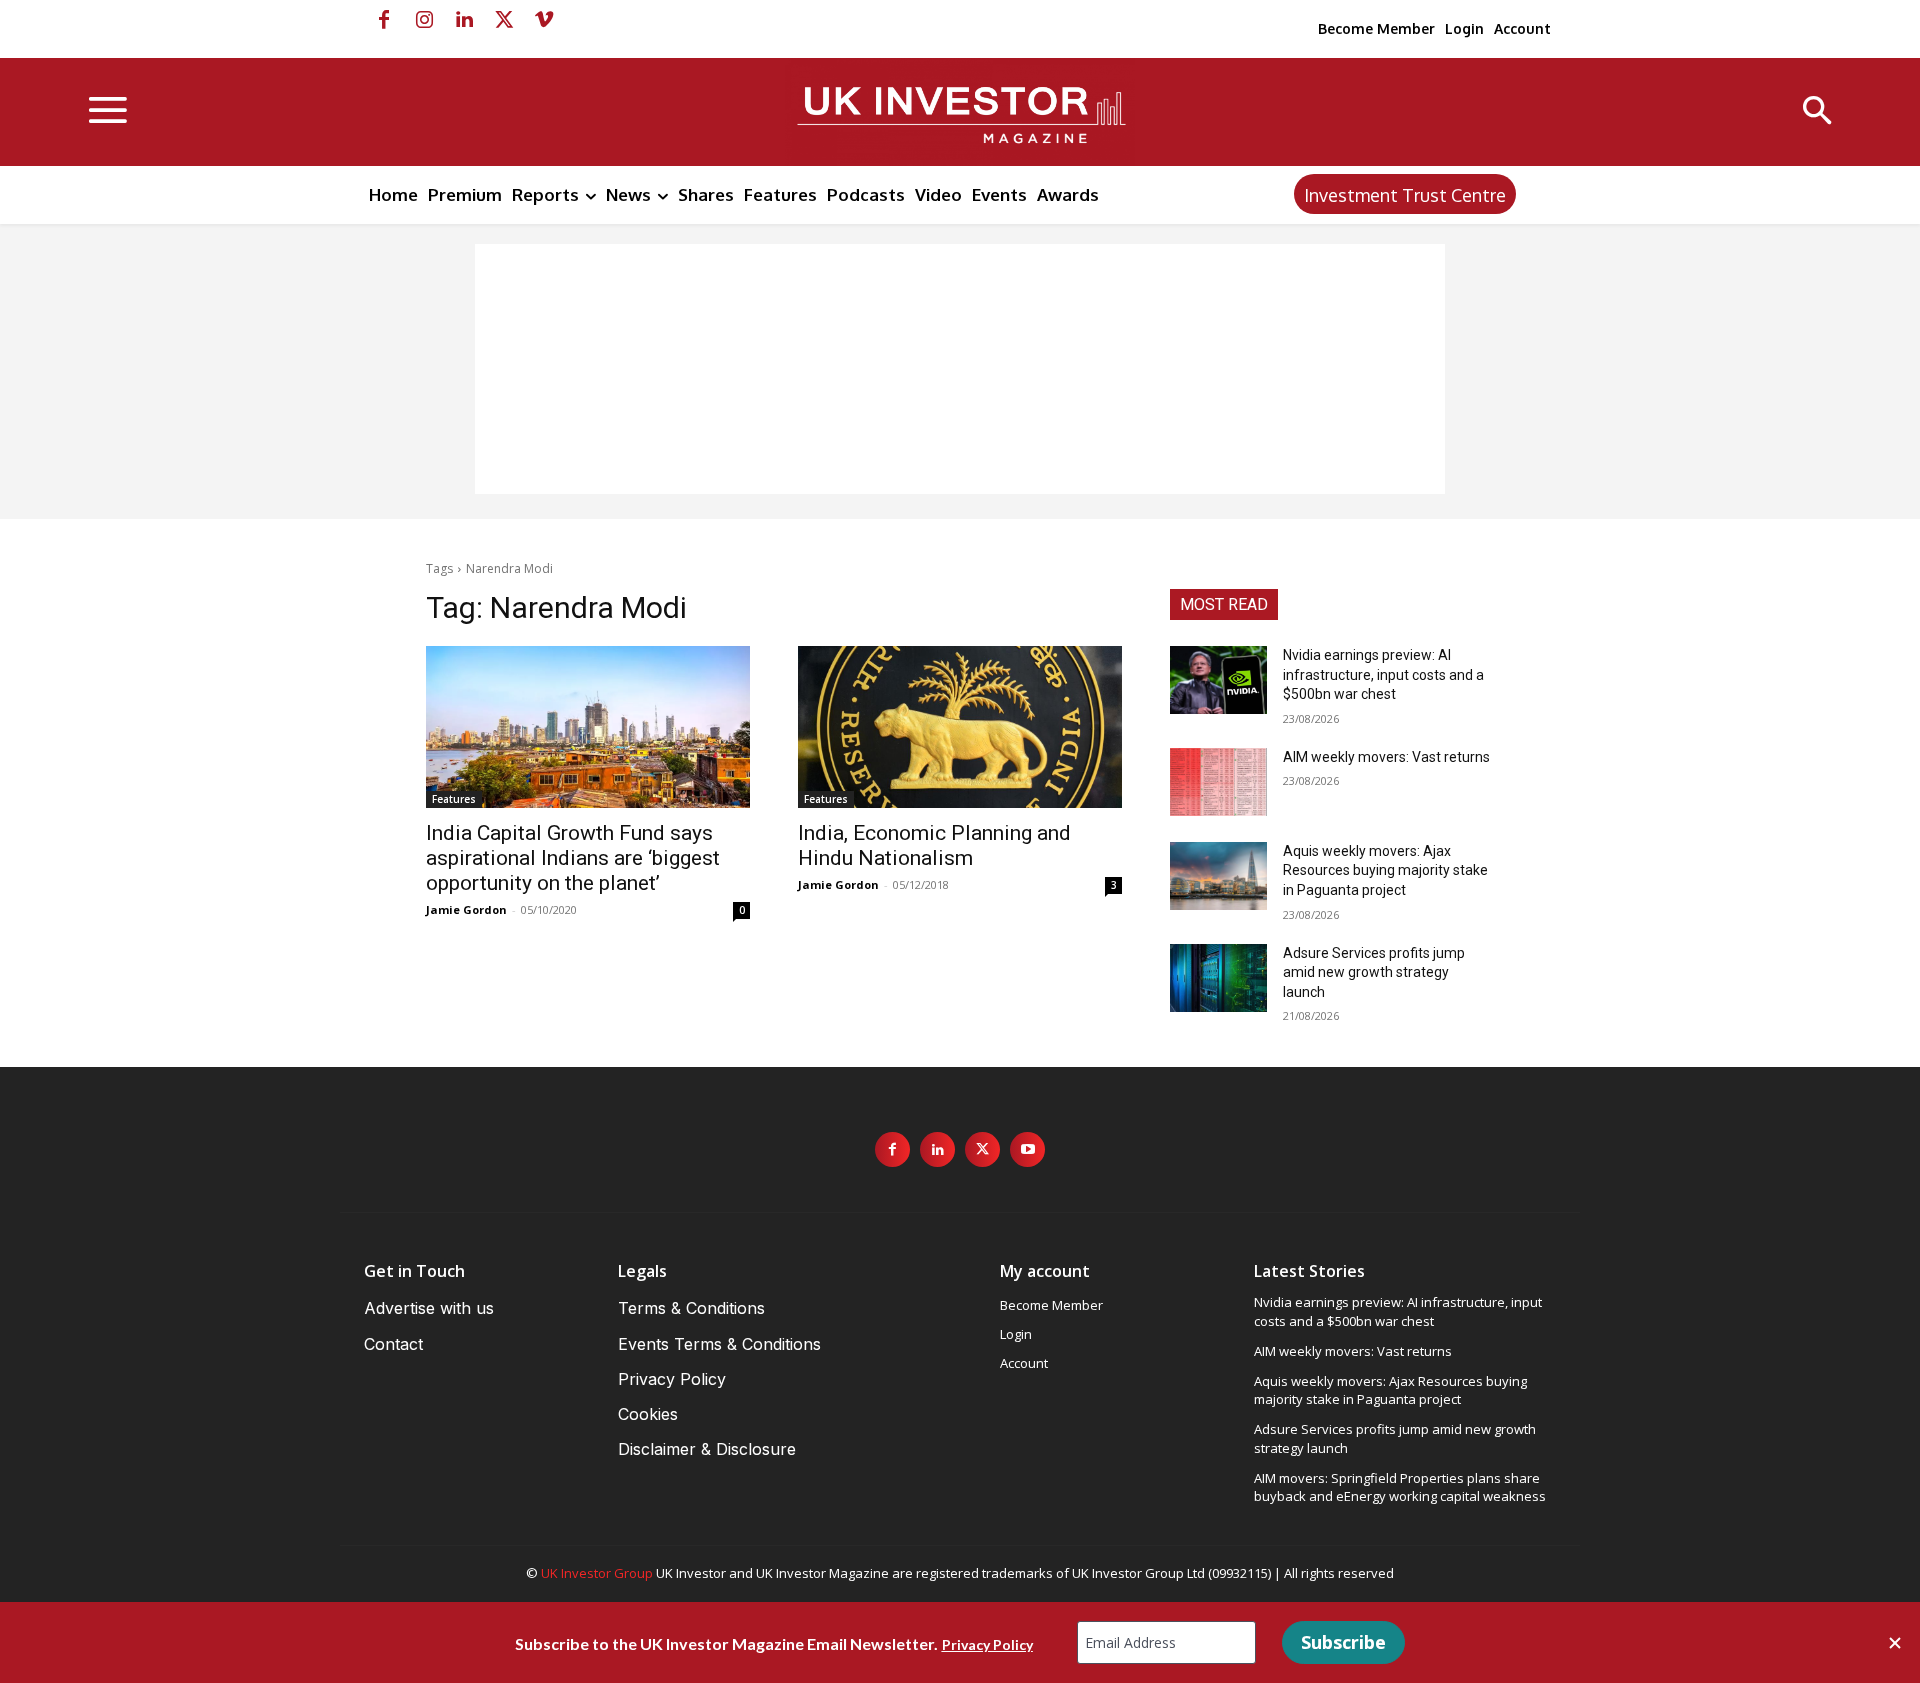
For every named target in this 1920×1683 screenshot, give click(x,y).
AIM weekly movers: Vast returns (1386, 757)
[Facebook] (384, 20)
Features (454, 799)
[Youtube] (1027, 1149)
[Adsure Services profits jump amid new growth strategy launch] (1218, 978)
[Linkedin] (464, 20)
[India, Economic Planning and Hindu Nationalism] (960, 727)
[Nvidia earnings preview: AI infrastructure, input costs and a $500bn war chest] (1218, 680)
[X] (504, 20)
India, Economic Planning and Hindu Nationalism (934, 845)
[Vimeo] (544, 20)
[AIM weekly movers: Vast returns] (1218, 782)
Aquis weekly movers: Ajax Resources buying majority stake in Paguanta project (1385, 870)
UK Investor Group (597, 1573)
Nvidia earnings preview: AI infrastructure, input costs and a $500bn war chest (1383, 674)
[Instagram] (424, 20)
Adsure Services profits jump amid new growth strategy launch (1374, 972)
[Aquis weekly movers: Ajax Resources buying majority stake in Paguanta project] (1218, 876)
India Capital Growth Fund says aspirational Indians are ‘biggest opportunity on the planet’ (573, 858)
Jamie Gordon (466, 909)
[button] (1817, 112)
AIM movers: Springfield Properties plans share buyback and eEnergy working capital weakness (1400, 1487)
